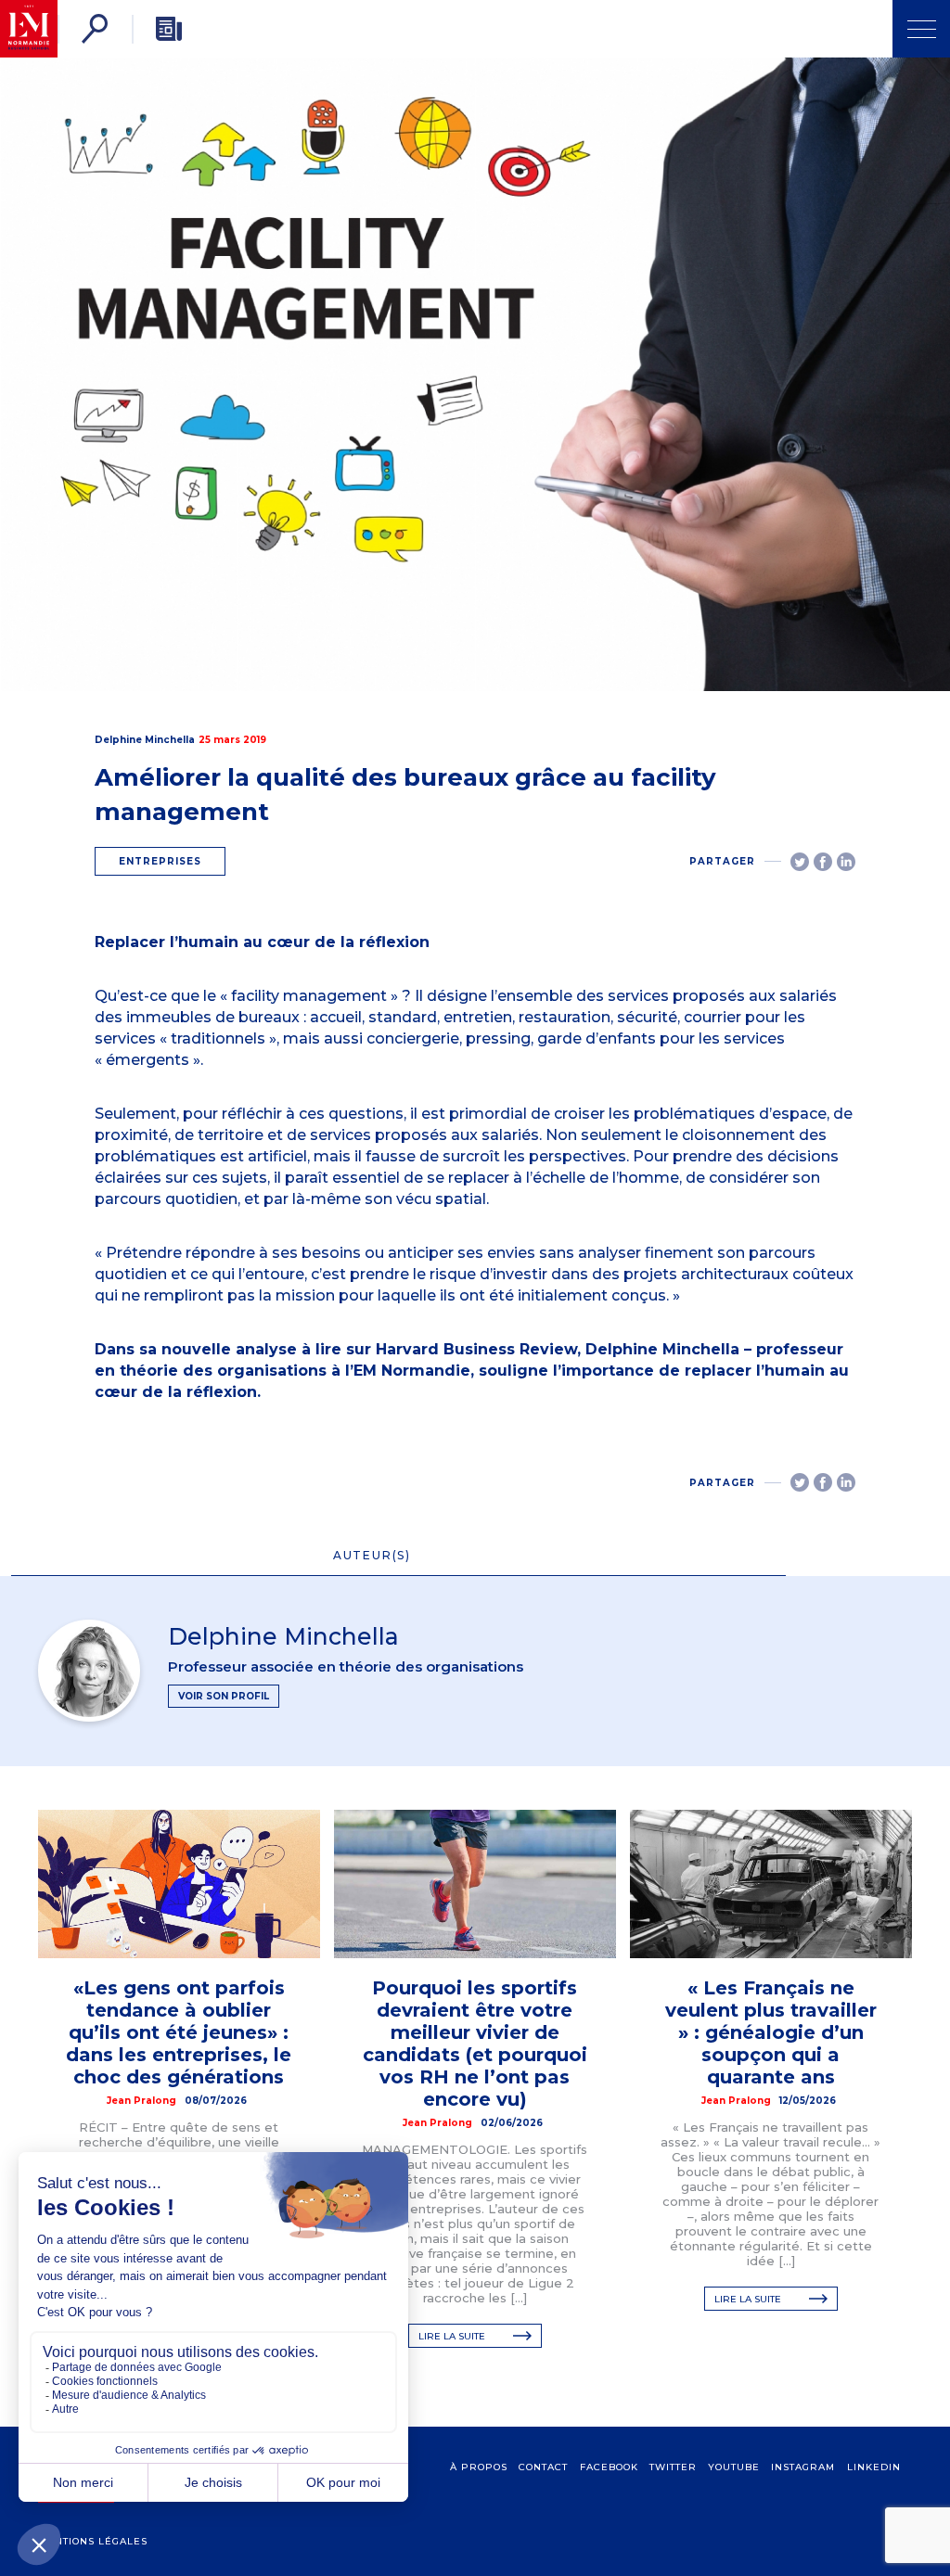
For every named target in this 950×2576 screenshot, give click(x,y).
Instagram (803, 2467)
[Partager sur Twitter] (800, 862)
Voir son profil (224, 1696)
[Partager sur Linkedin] (846, 862)
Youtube (734, 2467)
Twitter (673, 2467)
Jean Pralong (141, 2101)
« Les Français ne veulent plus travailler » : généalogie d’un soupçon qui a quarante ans (771, 2032)
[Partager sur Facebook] (823, 862)
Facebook (609, 2467)
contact (543, 2467)
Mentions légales (93, 2541)
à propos (479, 2467)
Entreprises (160, 861)
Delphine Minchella (145, 740)
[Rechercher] (95, 29)
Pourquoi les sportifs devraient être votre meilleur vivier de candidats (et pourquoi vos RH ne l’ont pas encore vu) (475, 2044)
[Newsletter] (169, 29)
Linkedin (874, 2467)
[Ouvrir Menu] (921, 29)
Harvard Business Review (476, 1349)
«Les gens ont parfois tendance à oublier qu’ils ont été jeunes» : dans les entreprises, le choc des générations (179, 2032)
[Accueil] (29, 29)
